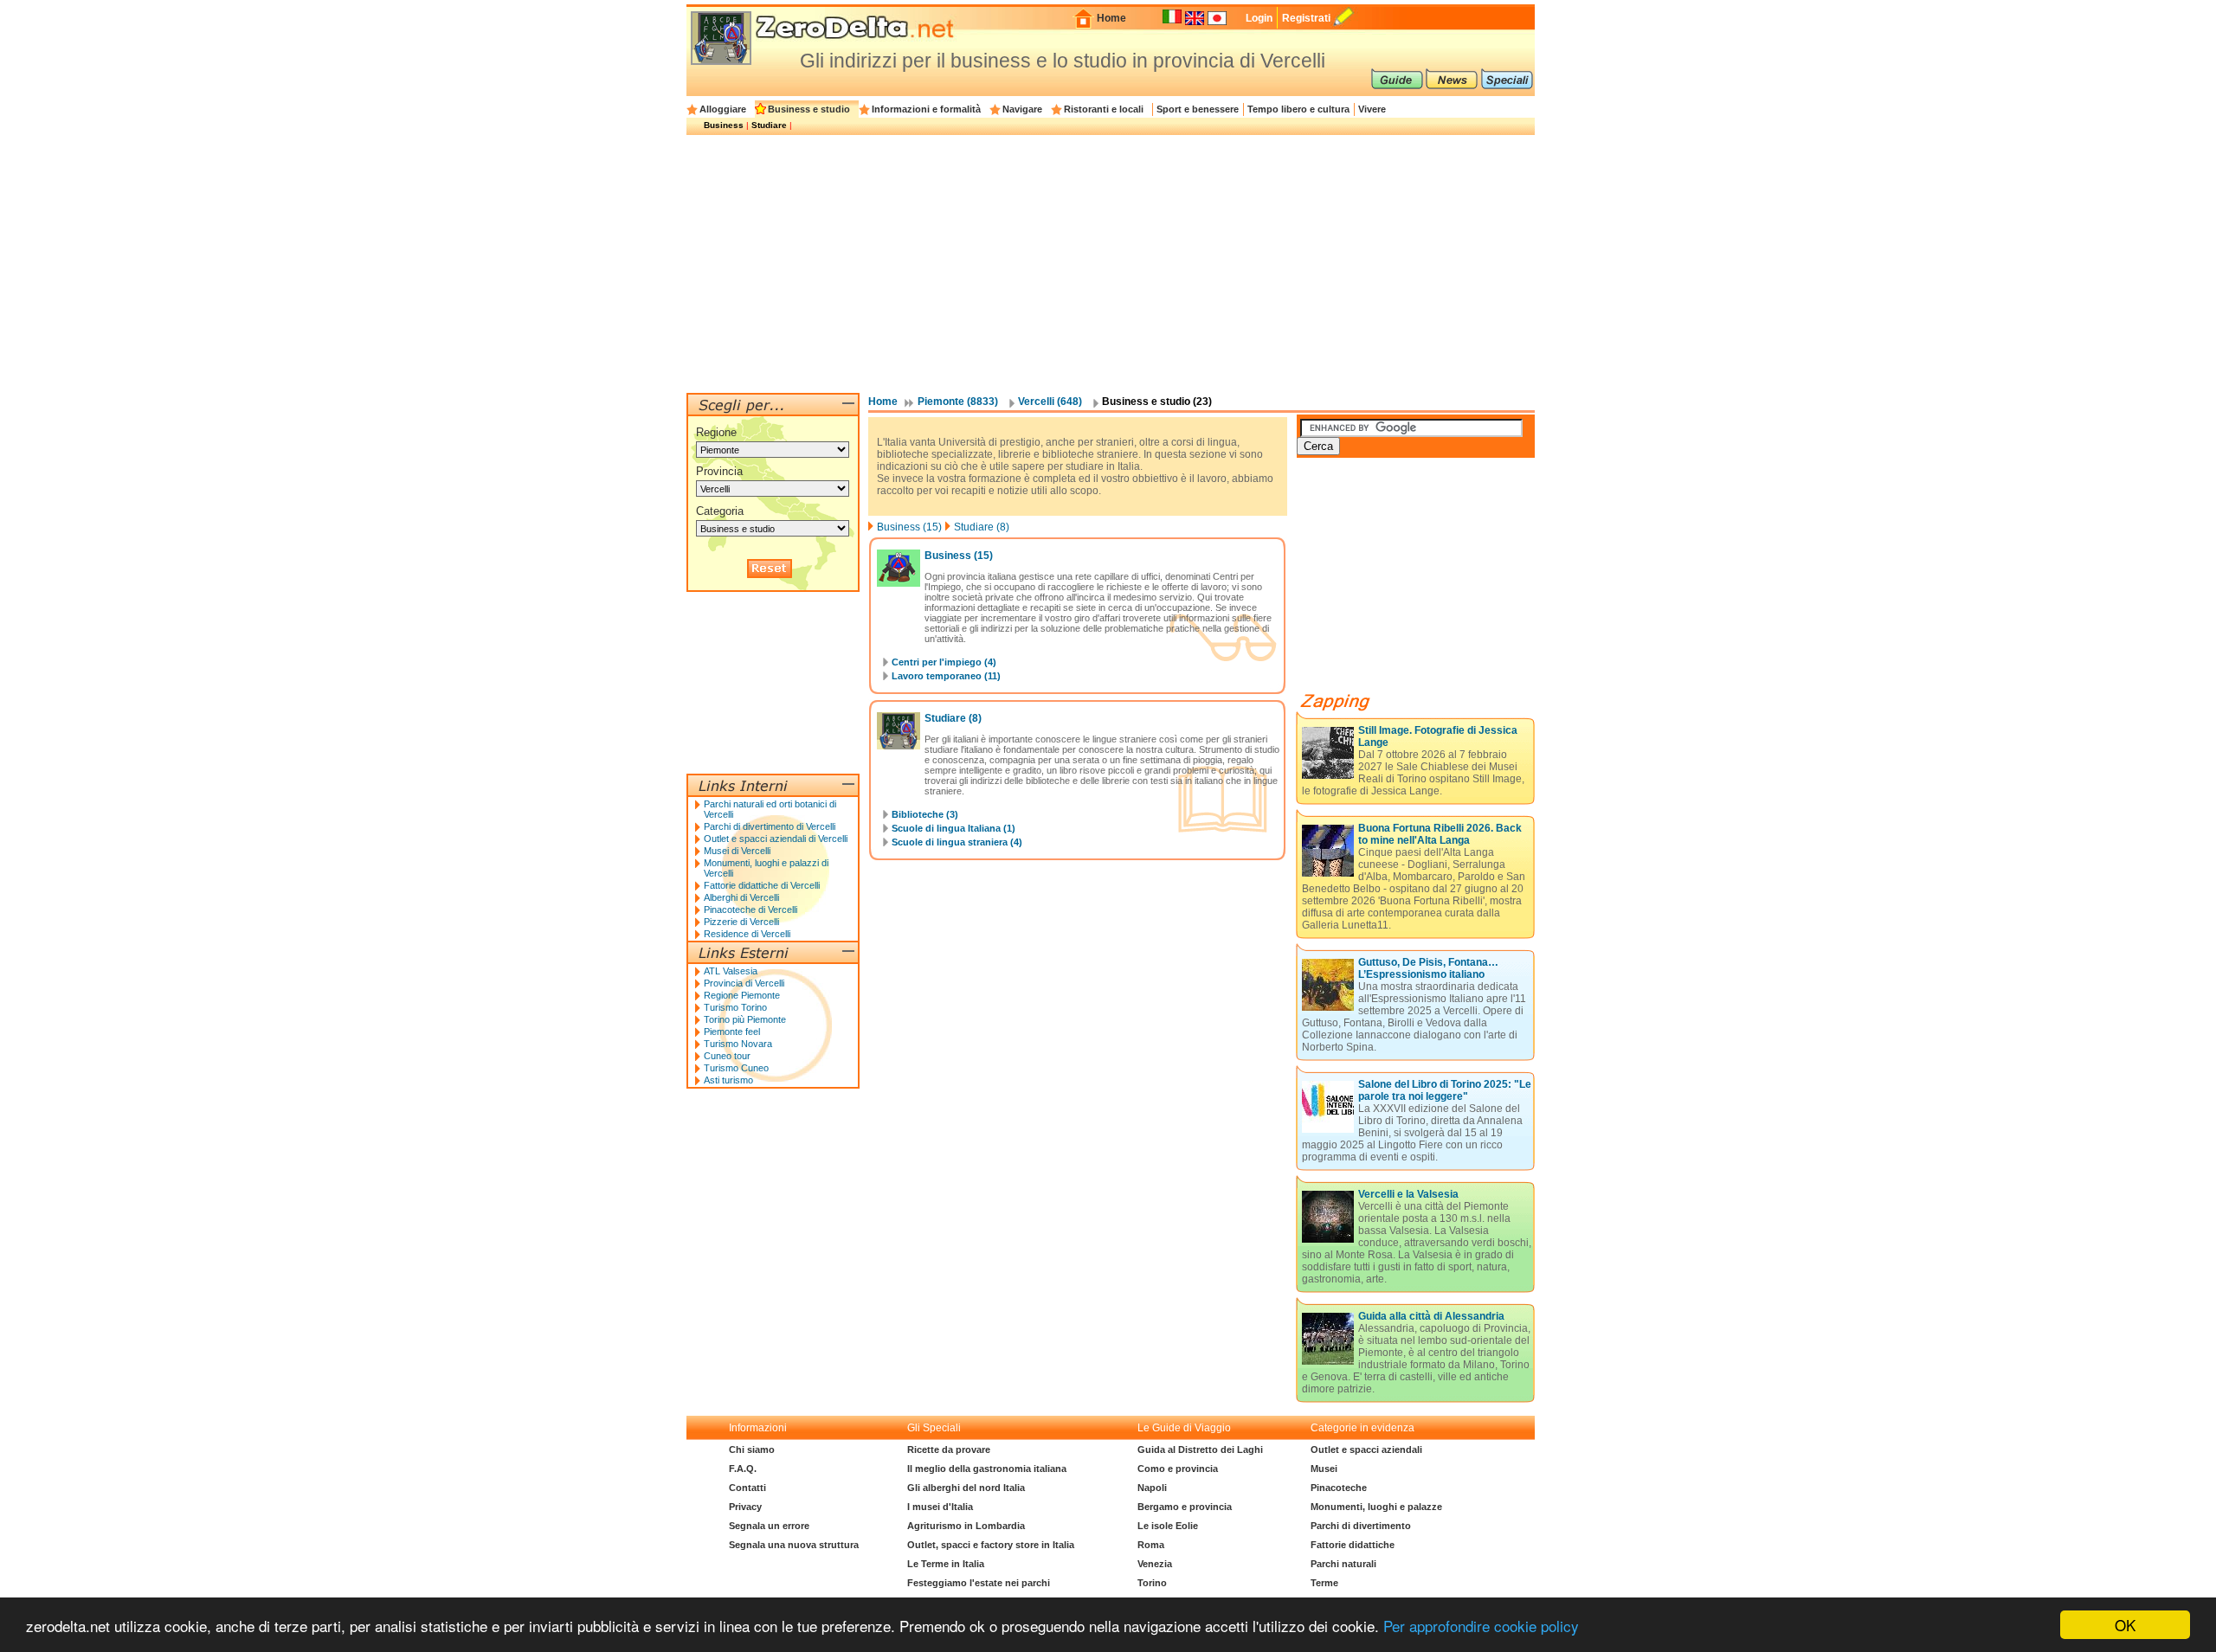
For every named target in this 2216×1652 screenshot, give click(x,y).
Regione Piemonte (742, 995)
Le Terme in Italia (946, 1564)
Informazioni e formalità (926, 109)
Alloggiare (723, 109)
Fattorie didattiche (1353, 1545)
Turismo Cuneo (736, 1068)
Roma (1151, 1545)
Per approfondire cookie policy (1481, 1626)
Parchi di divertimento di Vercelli (770, 826)
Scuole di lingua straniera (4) (957, 842)
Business (724, 125)
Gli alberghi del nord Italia (966, 1488)
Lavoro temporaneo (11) (946, 676)
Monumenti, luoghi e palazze (1376, 1507)
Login (1259, 18)
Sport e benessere (1198, 109)
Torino (1152, 1583)
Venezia (1155, 1564)
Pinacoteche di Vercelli (750, 910)
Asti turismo (728, 1080)
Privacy (745, 1507)
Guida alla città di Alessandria (1431, 1316)
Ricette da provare (949, 1450)
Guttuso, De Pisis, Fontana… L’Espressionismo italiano (1428, 968)
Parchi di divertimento (1361, 1526)
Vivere (1372, 109)
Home (1111, 18)
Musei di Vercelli (737, 851)
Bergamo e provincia (1185, 1507)
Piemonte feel (732, 1032)
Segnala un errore (769, 1526)
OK (2125, 1625)
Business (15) (909, 527)
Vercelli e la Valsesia (1408, 1194)
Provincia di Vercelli (744, 983)
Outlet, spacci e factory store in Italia (991, 1545)
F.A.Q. (743, 1469)
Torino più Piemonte (745, 1019)
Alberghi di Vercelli (741, 897)
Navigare (1022, 109)
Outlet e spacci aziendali (1366, 1450)
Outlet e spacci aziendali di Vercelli (776, 839)
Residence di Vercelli (747, 934)
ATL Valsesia (731, 971)
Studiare (769, 125)
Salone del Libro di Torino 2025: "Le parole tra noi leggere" (1445, 1090)
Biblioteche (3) (925, 814)
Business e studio (809, 109)
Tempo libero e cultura (1298, 109)
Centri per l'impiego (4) (944, 662)
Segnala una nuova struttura (794, 1545)
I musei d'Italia (940, 1507)
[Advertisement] (1111, 263)
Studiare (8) (982, 527)
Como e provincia (1178, 1469)
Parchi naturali (1343, 1564)
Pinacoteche (1339, 1488)
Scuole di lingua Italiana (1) (953, 828)
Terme (1324, 1583)
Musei (1324, 1469)
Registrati (1306, 18)
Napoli (1152, 1488)
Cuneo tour (727, 1056)
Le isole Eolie (1168, 1526)
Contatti (747, 1488)
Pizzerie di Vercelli (741, 922)
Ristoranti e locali (1104, 109)
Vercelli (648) (1050, 402)
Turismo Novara (738, 1044)
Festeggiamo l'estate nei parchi (979, 1583)
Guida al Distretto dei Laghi (1200, 1450)
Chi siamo (752, 1450)
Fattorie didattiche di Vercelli (762, 885)
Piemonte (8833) (958, 402)
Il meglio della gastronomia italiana (987, 1469)
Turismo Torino (735, 1007)
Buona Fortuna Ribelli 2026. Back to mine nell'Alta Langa (1440, 834)
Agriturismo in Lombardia (966, 1526)
